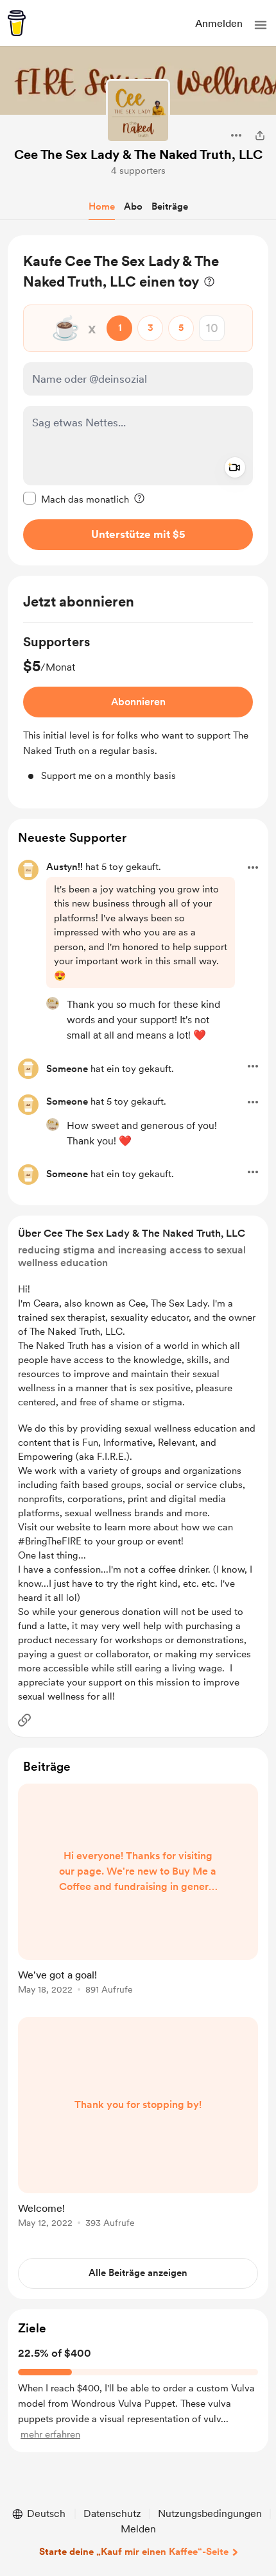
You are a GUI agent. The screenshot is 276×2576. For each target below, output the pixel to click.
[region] (138, 400)
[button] (261, 25)
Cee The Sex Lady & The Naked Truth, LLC (138, 155)
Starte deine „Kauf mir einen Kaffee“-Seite (134, 2552)
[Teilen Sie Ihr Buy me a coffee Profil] (260, 135)
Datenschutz (112, 2513)
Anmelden (219, 23)
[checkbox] (76, 499)
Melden (138, 2529)
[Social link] (24, 1720)
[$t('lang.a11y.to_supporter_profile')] (53, 1003)
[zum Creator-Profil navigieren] (138, 111)
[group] (138, 708)
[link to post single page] (138, 1891)
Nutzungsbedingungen (210, 2513)
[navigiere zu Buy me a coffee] (17, 23)
